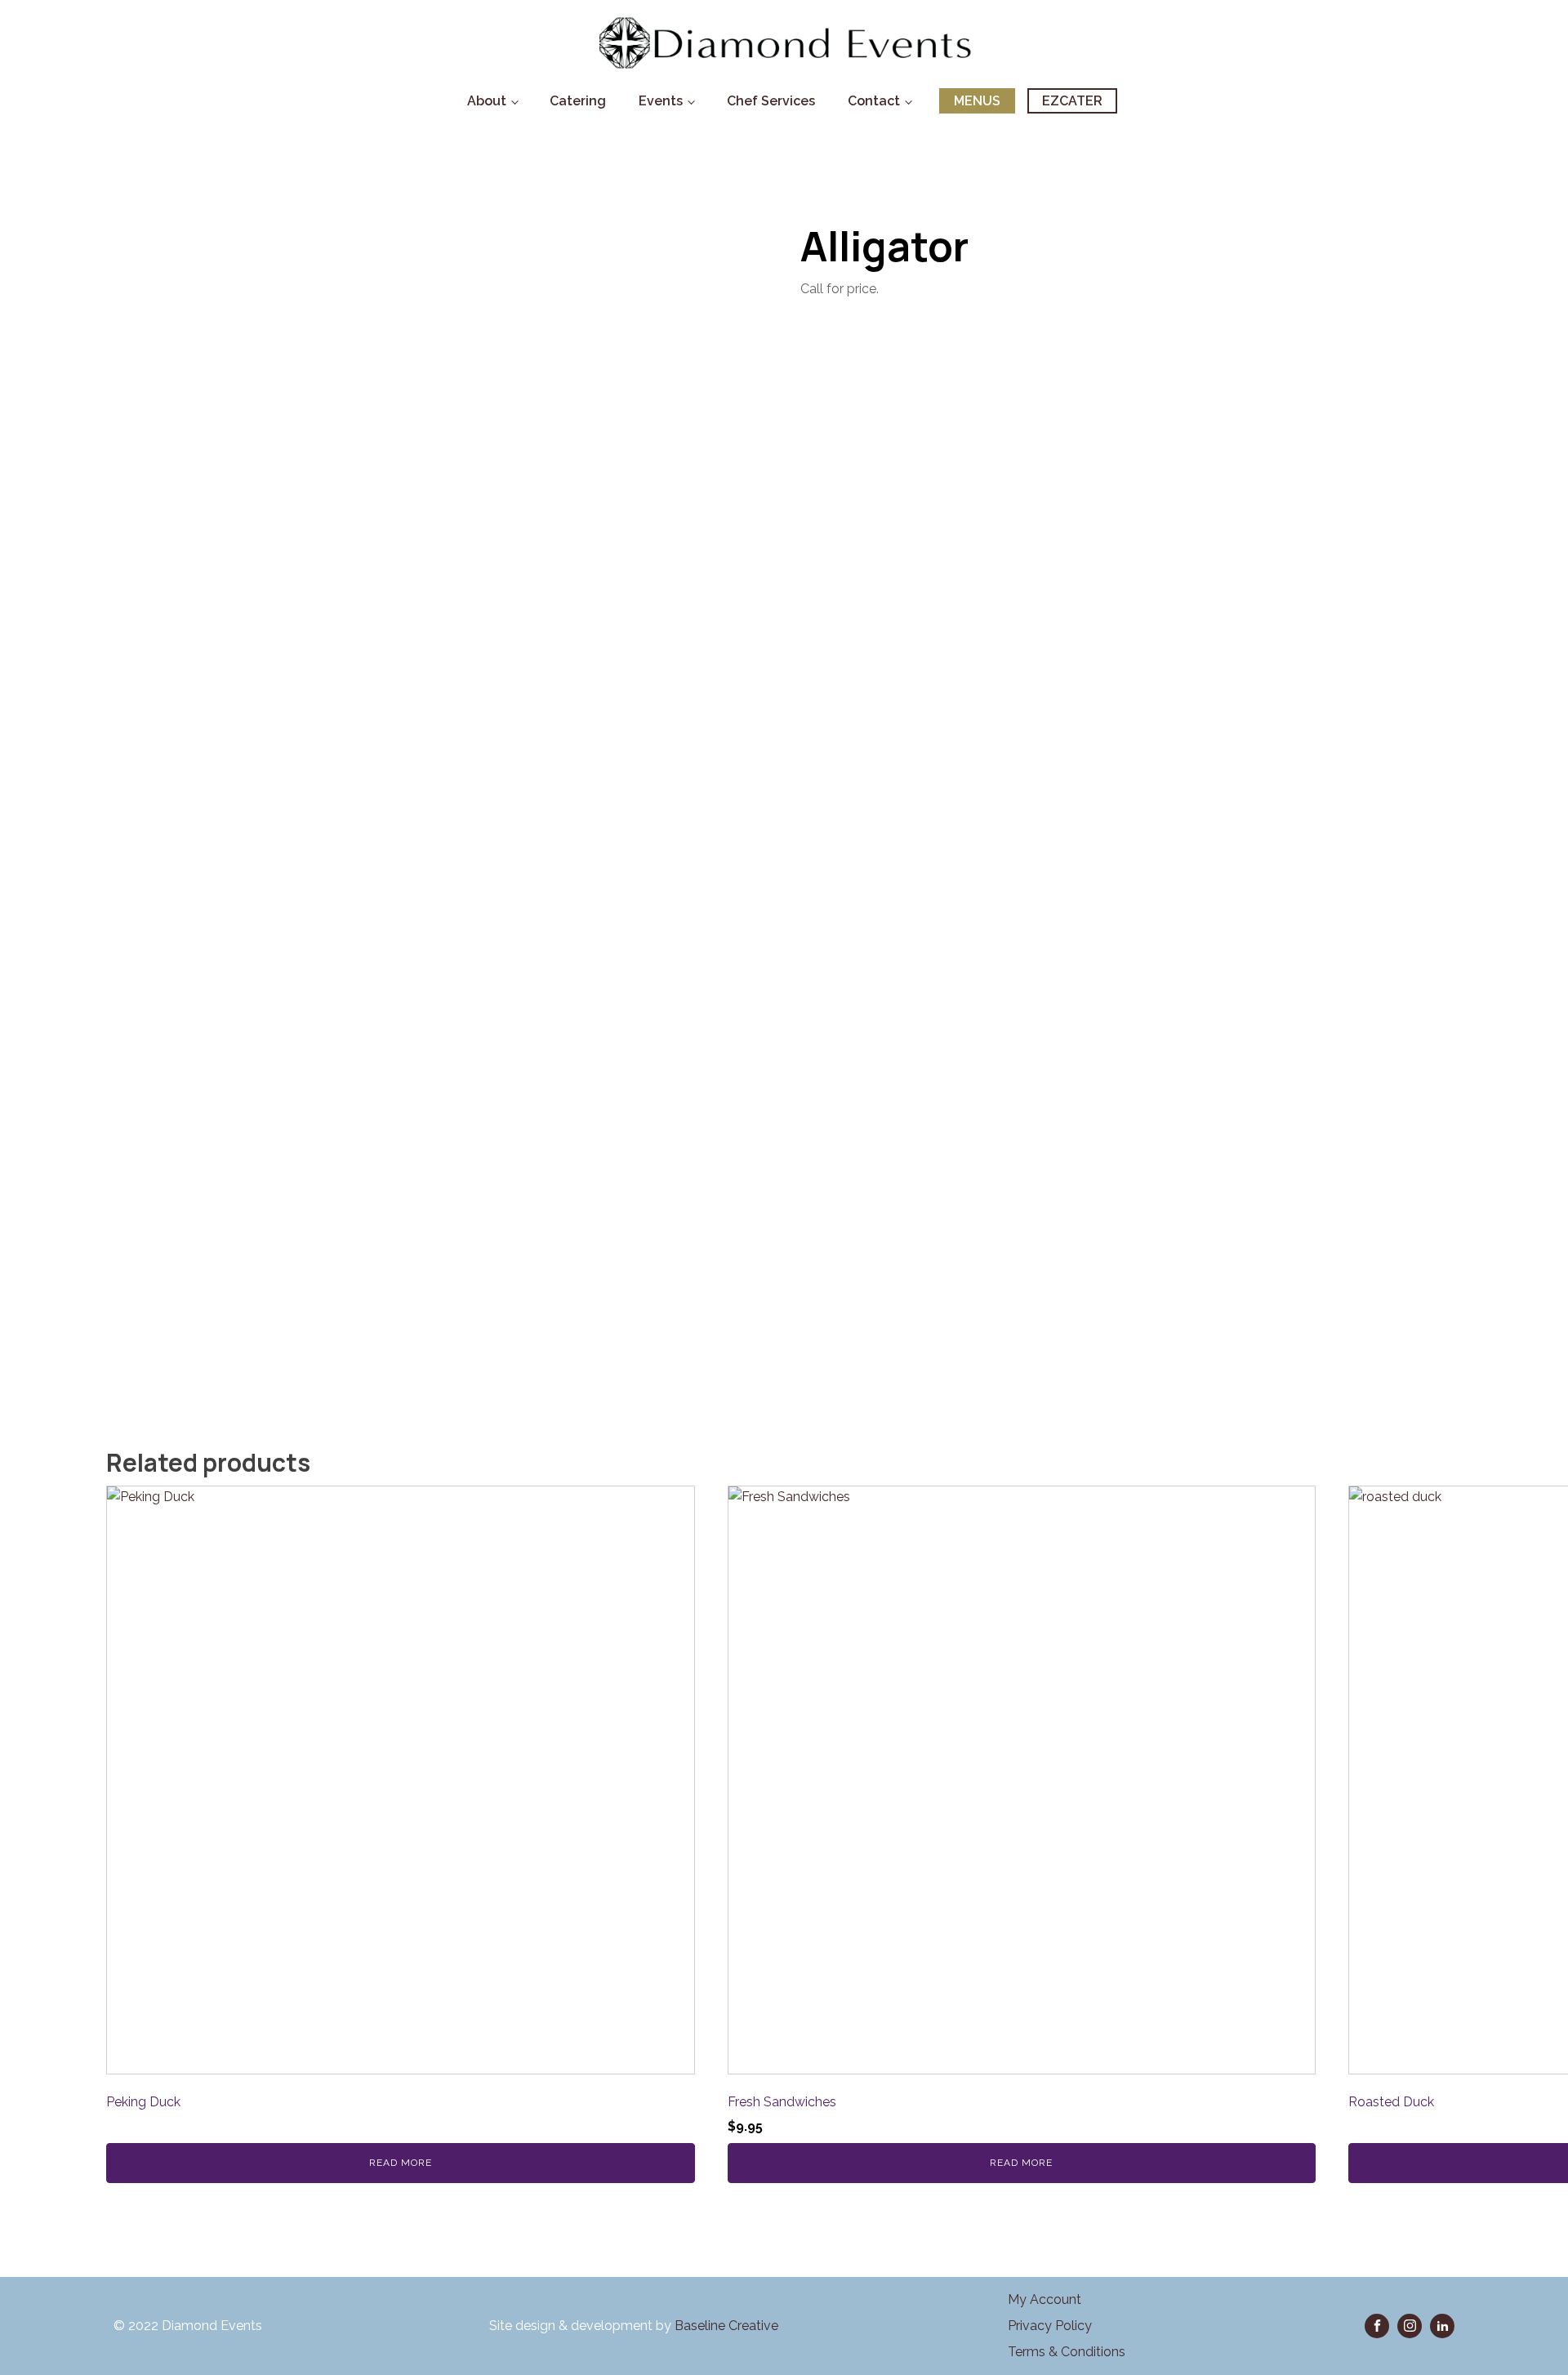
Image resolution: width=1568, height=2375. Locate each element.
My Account (1045, 2299)
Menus (977, 101)
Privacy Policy (1050, 2326)
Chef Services (771, 101)
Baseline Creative (728, 2326)
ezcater (1072, 101)
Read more (401, 2163)
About (487, 101)
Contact (874, 101)
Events (661, 101)
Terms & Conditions (1067, 2352)
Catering (578, 101)
